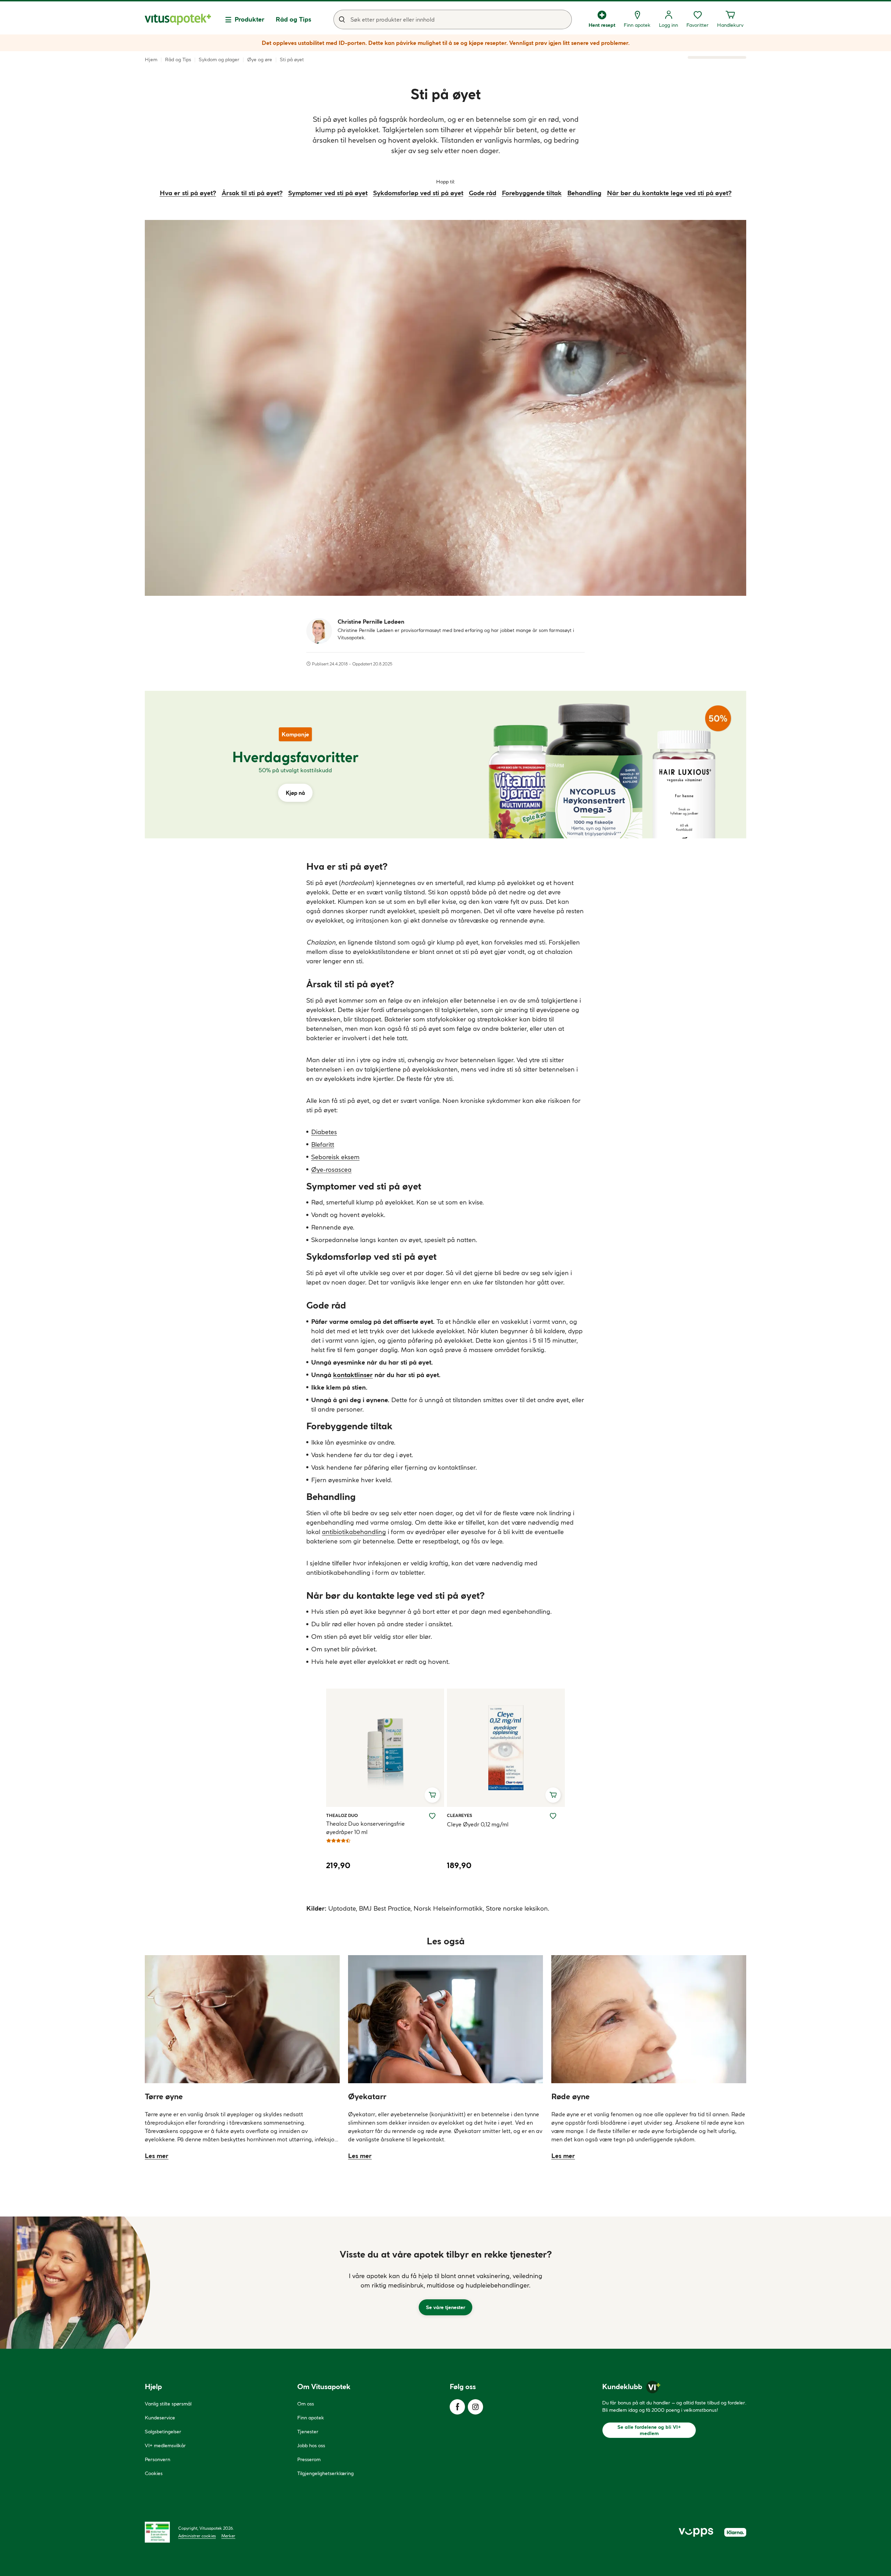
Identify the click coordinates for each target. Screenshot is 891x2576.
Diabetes (324, 1132)
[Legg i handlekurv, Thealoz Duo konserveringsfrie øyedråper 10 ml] (432, 1795)
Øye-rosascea (331, 1170)
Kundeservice (160, 2418)
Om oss (306, 2404)
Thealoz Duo (342, 1815)
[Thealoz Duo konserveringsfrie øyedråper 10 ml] (385, 1748)
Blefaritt (323, 1144)
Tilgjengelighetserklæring (325, 2473)
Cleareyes (459, 1815)
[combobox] (453, 19)
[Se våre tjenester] (445, 2283)
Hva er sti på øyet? (188, 193)
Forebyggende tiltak (532, 193)
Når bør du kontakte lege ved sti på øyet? (669, 193)
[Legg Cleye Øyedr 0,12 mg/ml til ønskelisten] (553, 1816)
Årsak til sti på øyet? (252, 193)
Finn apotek (311, 2418)
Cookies (154, 2473)
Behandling (584, 193)
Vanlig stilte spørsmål (168, 2404)
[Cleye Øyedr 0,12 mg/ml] (506, 1748)
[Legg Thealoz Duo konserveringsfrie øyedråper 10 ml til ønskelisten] (432, 1816)
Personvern (157, 2459)
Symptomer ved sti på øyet (328, 193)
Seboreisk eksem (335, 1157)
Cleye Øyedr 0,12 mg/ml (478, 1824)
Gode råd (483, 193)
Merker (228, 2536)
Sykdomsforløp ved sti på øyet (418, 193)
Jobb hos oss (311, 2445)
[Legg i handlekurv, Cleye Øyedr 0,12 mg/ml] (553, 1795)
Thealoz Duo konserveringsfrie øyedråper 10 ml (365, 1828)
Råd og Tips (293, 19)
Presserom (309, 2459)
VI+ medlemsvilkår (165, 2445)
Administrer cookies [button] (197, 2536)
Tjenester (308, 2432)
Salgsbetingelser (163, 2432)
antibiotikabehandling (354, 1532)
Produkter (250, 19)
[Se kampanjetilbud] (295, 765)
